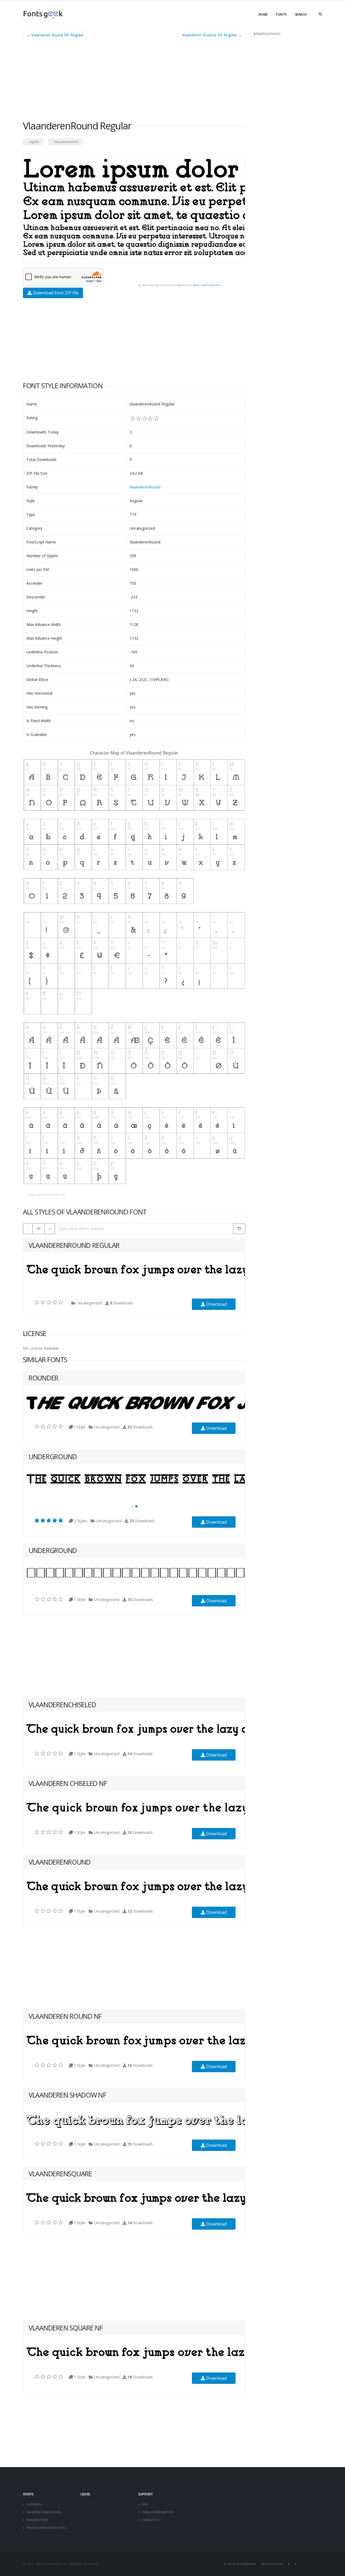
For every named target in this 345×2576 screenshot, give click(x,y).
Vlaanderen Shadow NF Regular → (212, 35)
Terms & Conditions (241, 2564)
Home (263, 14)
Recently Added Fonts (44, 2512)
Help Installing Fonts (158, 2512)
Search (301, 14)
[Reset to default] (239, 1229)
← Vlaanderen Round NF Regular (55, 35)
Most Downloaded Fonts (46, 2528)
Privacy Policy (273, 2564)
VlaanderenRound (145, 487)
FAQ (145, 2504)
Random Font (37, 2520)
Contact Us (150, 2520)
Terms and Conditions (207, 285)
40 (39, 1228)
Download (216, 1304)
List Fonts (34, 2504)
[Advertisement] (134, 82)
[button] (132, 1506)
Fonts (281, 14)
